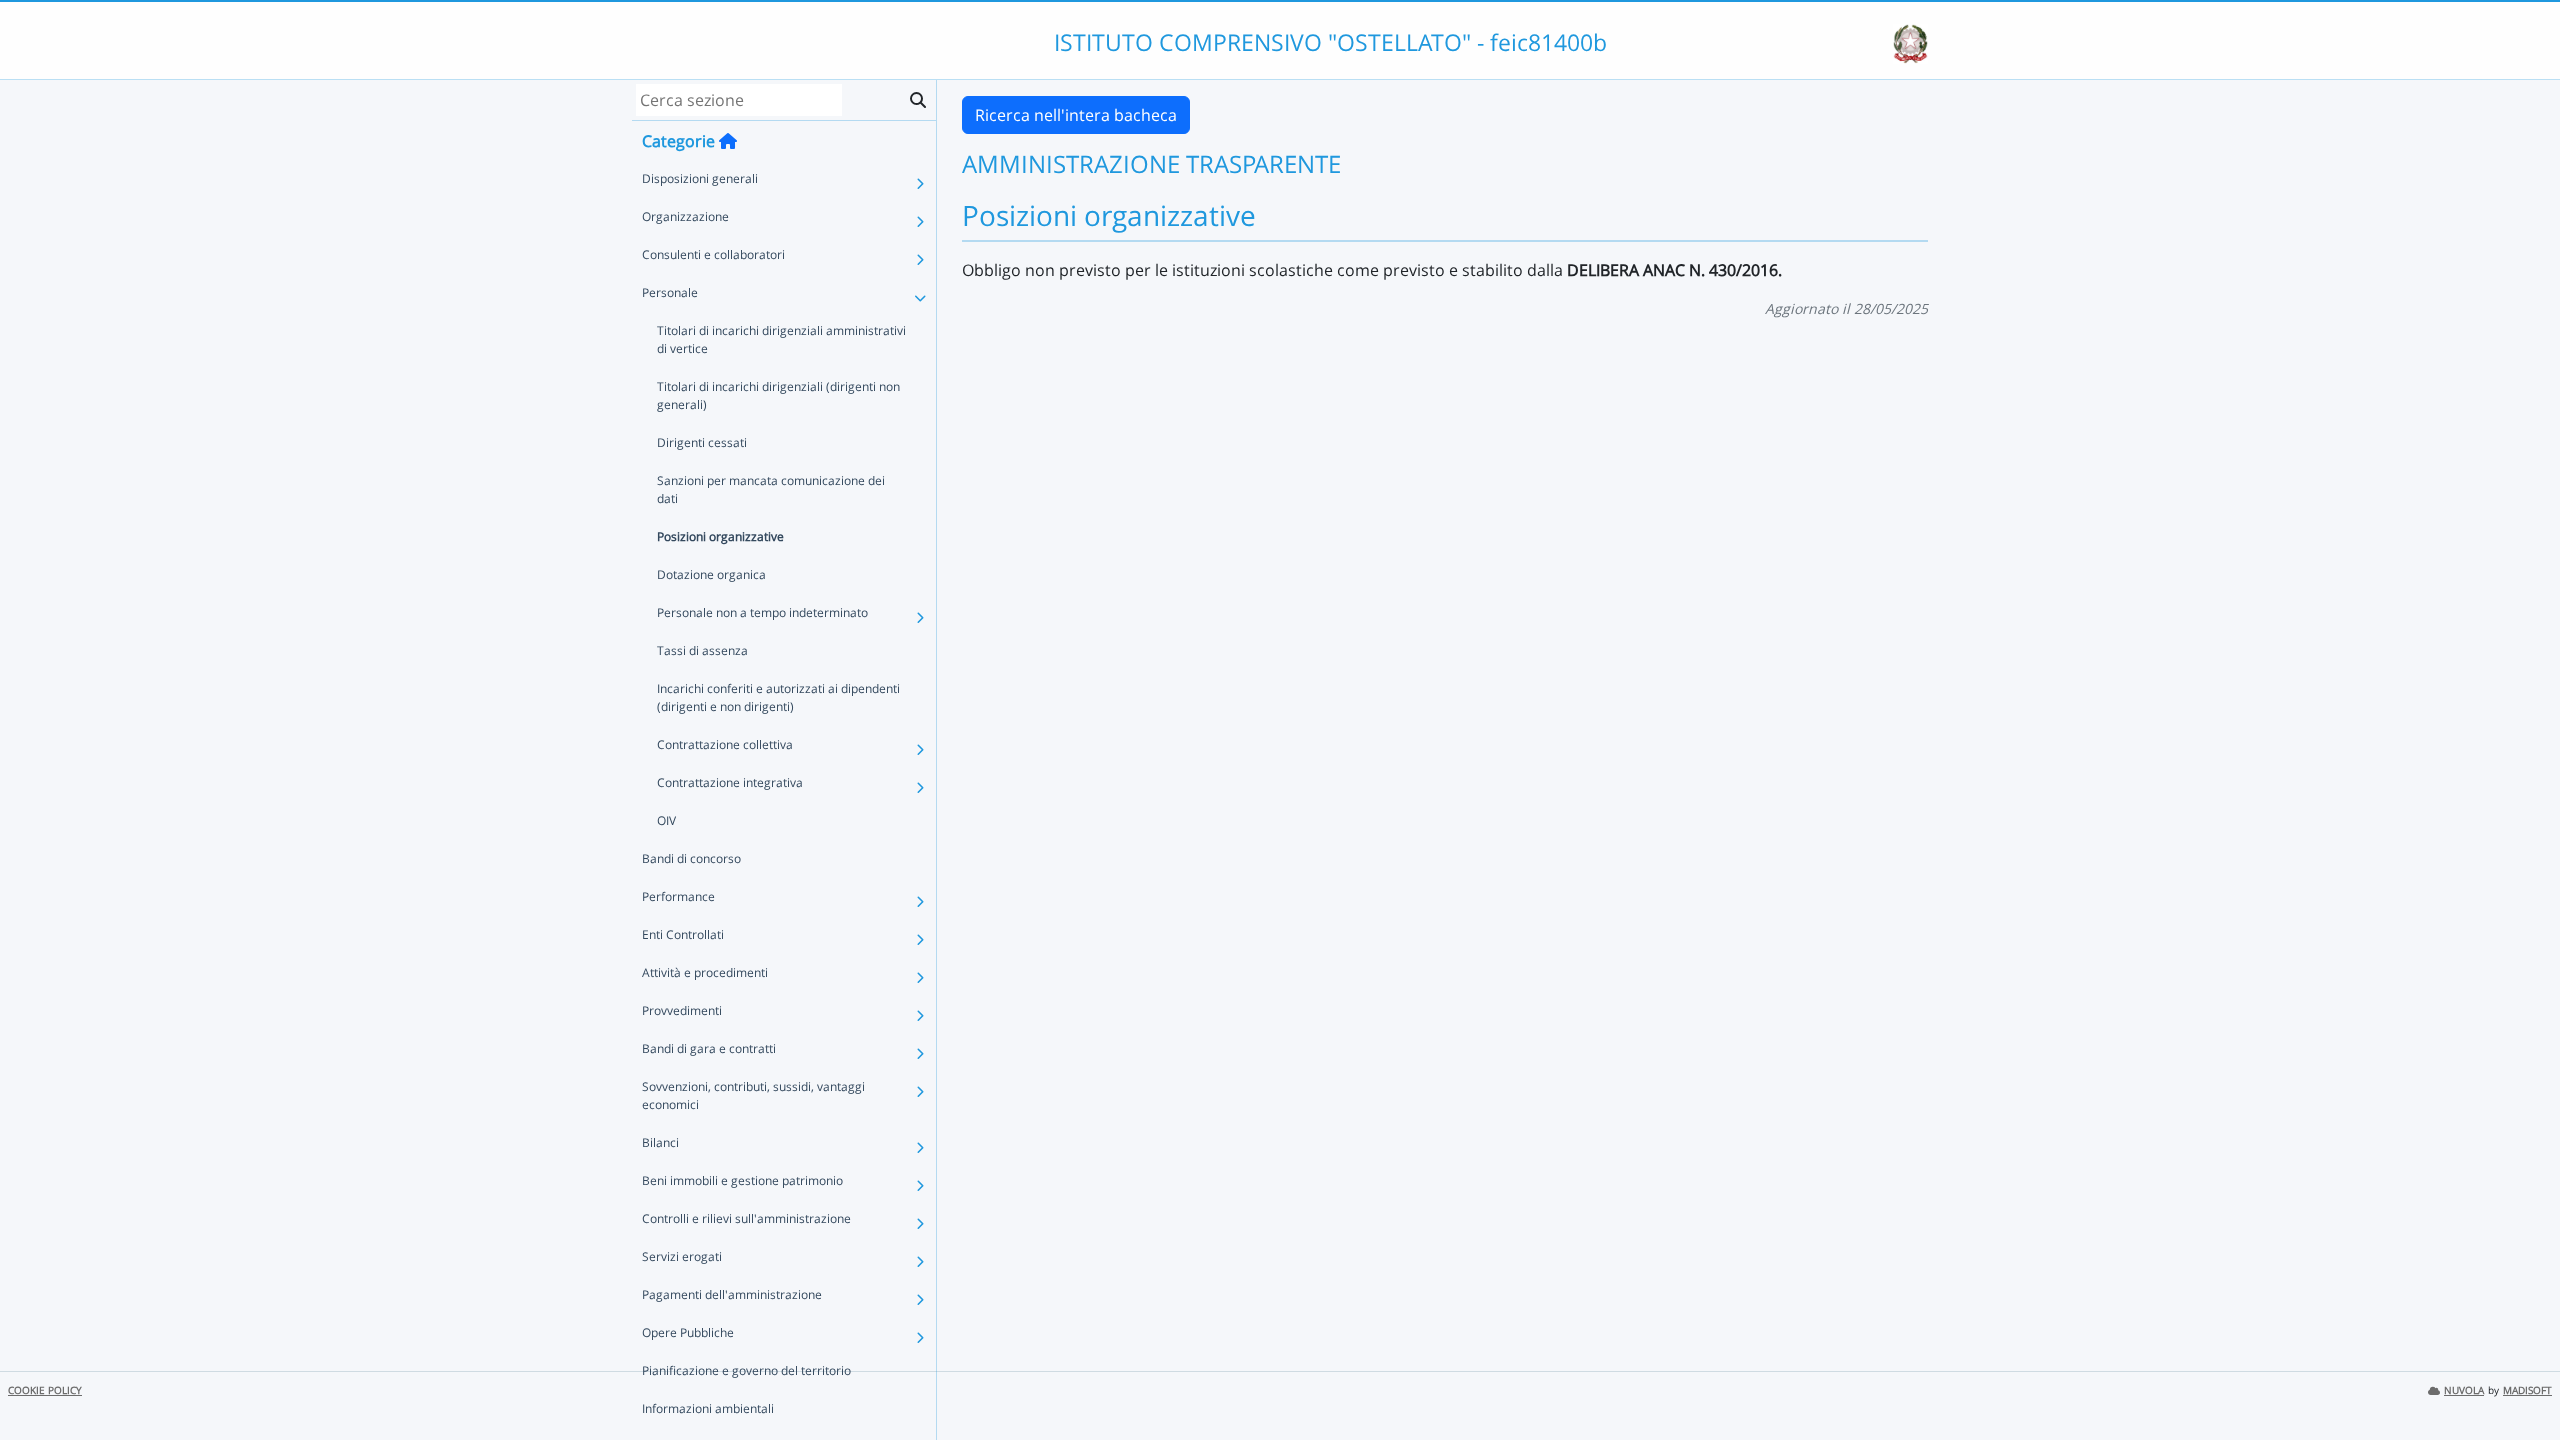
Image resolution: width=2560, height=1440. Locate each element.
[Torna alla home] (728, 141)
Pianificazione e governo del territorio (746, 1370)
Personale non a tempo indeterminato (762, 612)
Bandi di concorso (691, 858)
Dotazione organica (711, 574)
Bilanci (660, 1142)
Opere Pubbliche (688, 1332)
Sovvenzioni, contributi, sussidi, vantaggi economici (753, 1095)
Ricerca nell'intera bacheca (1076, 115)
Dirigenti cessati (702, 442)
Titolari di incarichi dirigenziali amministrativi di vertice (781, 339)
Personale (670, 292)
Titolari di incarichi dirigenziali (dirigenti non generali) (778, 395)
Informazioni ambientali (708, 1408)
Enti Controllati (683, 934)
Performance (678, 896)
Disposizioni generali (700, 178)
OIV (666, 820)
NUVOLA (2464, 1390)
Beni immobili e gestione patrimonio (742, 1180)
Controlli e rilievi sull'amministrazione (746, 1218)
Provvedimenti (682, 1010)
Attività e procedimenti (705, 972)
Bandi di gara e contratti (709, 1048)
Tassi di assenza (702, 650)
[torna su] (2519, 1379)
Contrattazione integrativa (730, 782)
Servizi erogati (682, 1256)
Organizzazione (685, 216)
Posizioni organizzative (720, 536)
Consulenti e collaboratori (713, 254)
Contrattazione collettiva (725, 744)
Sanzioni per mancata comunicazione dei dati (771, 489)
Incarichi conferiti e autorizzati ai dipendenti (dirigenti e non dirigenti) (778, 697)
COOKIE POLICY (45, 1390)
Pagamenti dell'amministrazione (732, 1294)
